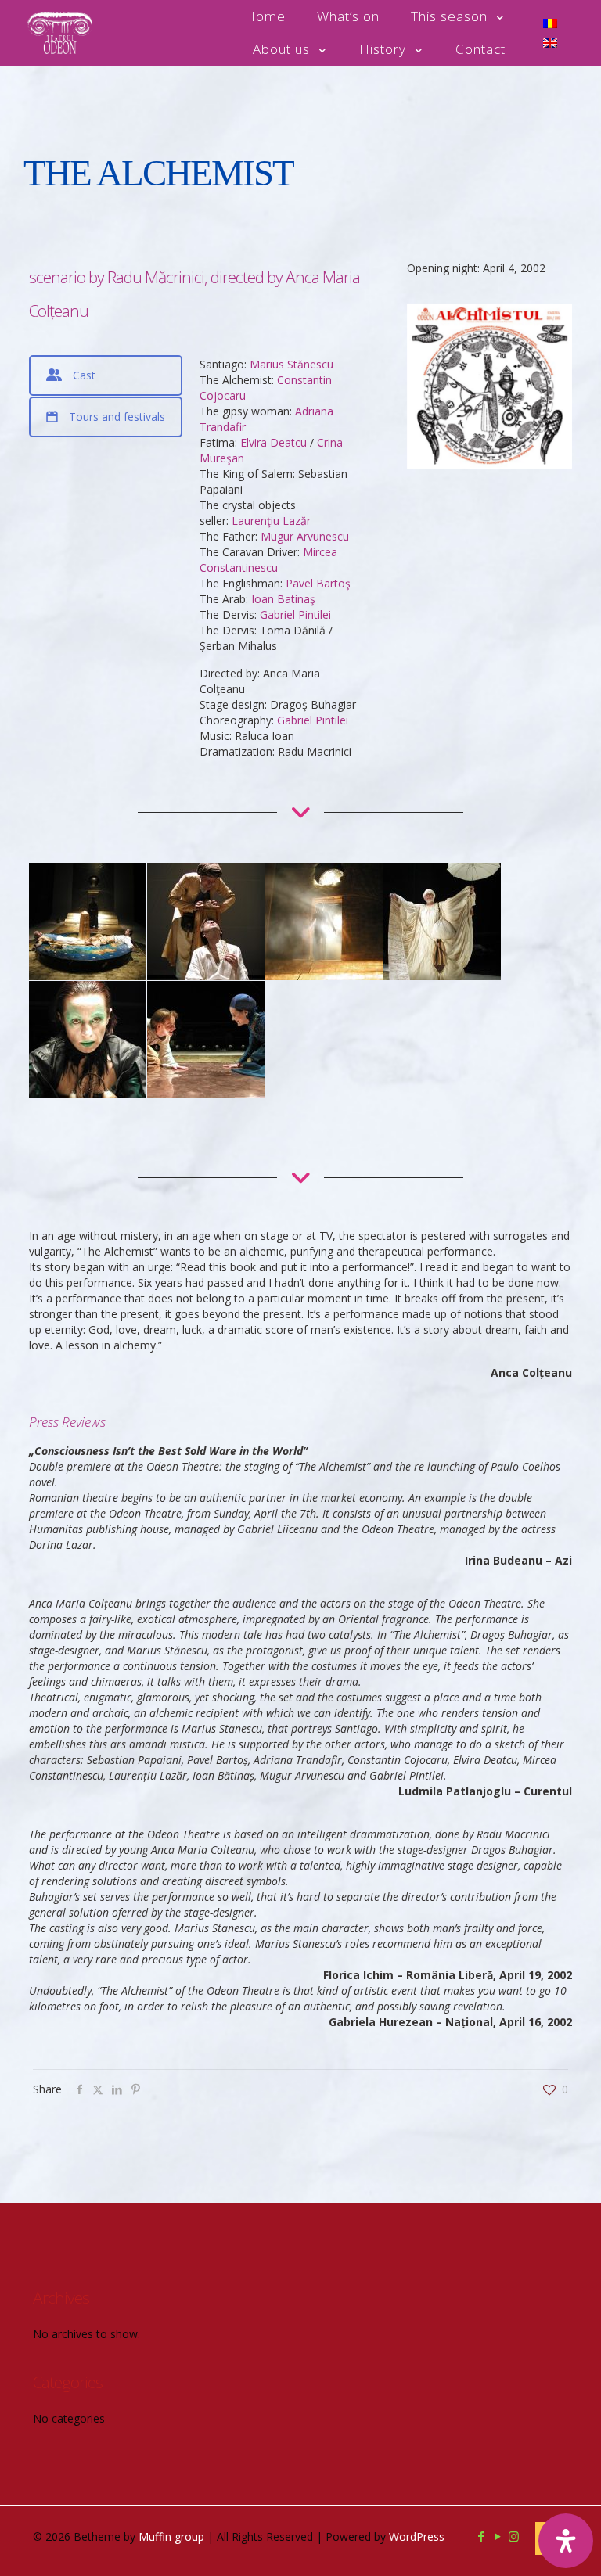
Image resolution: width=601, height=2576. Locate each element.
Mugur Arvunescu (305, 536)
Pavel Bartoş (318, 583)
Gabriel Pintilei (295, 614)
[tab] (106, 375)
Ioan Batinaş (283, 599)
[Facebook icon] (481, 2536)
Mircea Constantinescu (268, 560)
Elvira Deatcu (274, 442)
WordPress (417, 2536)
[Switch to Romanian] (550, 23)
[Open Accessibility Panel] (566, 2541)
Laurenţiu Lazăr (271, 521)
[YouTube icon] (497, 2536)
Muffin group (171, 2536)
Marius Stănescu (292, 364)
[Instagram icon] (514, 2536)
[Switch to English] (550, 43)
